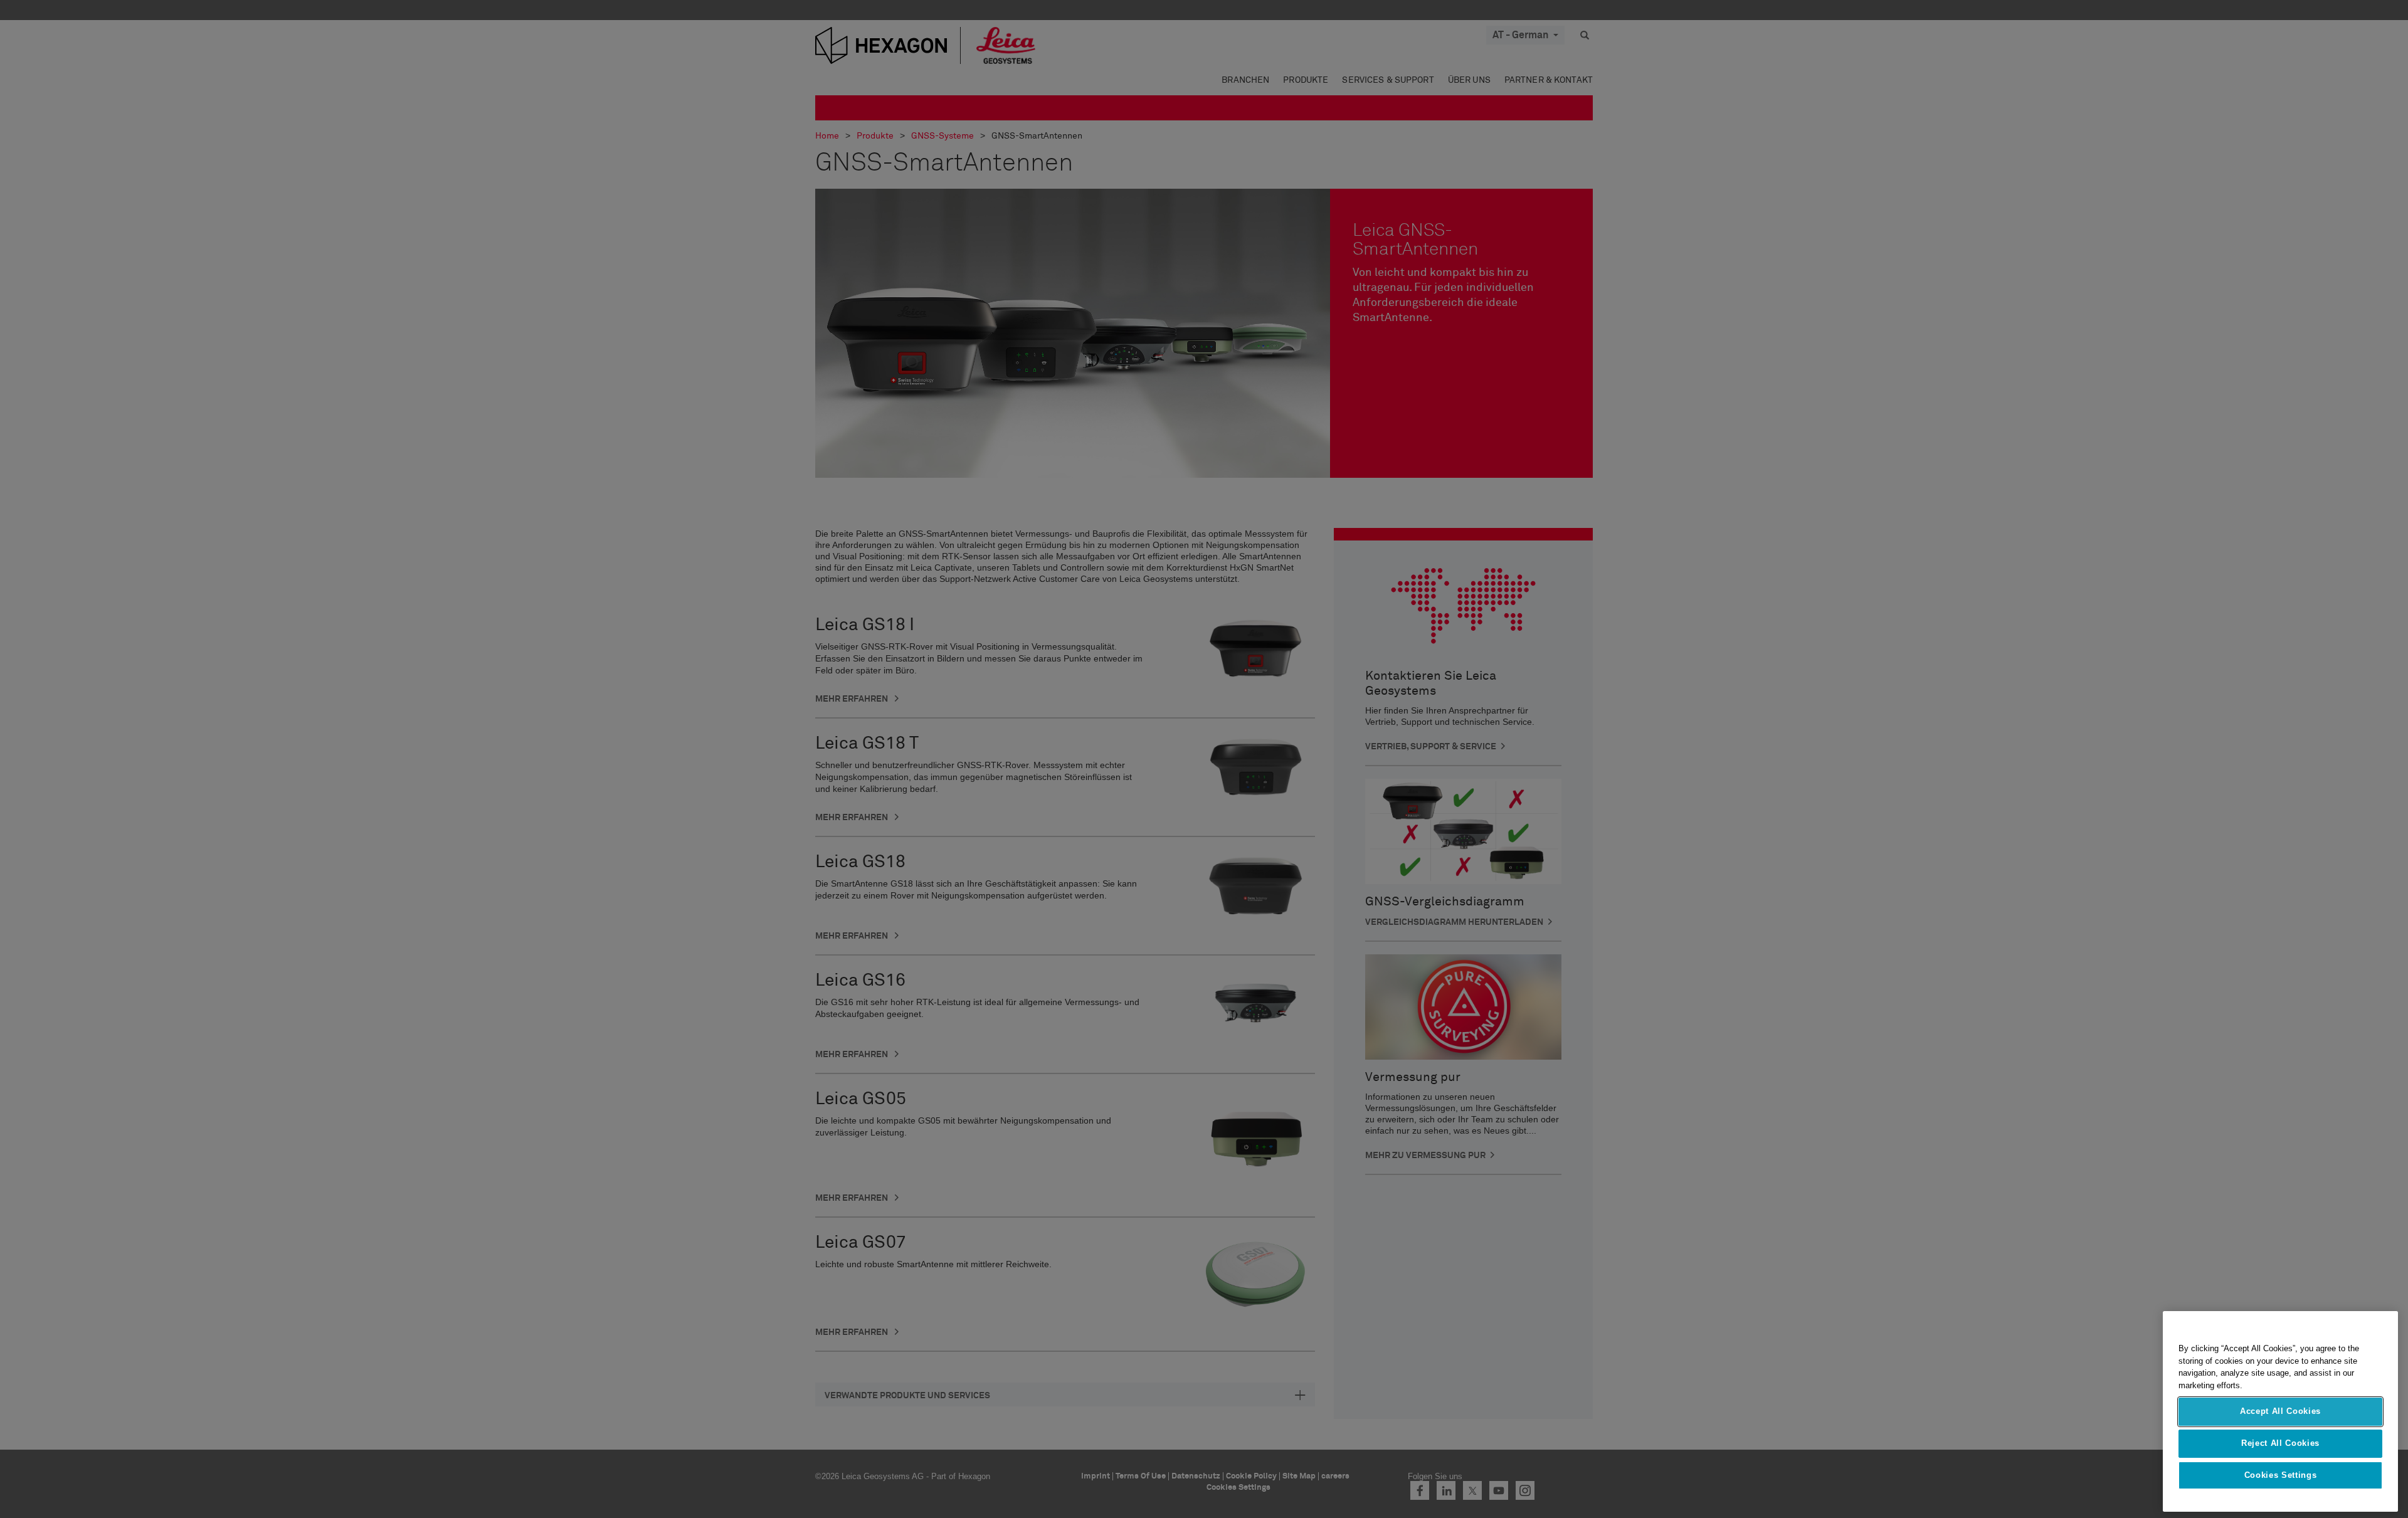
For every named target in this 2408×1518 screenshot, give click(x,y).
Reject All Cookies (2280, 1443)
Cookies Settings (2281, 1475)
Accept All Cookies (2280, 1412)
